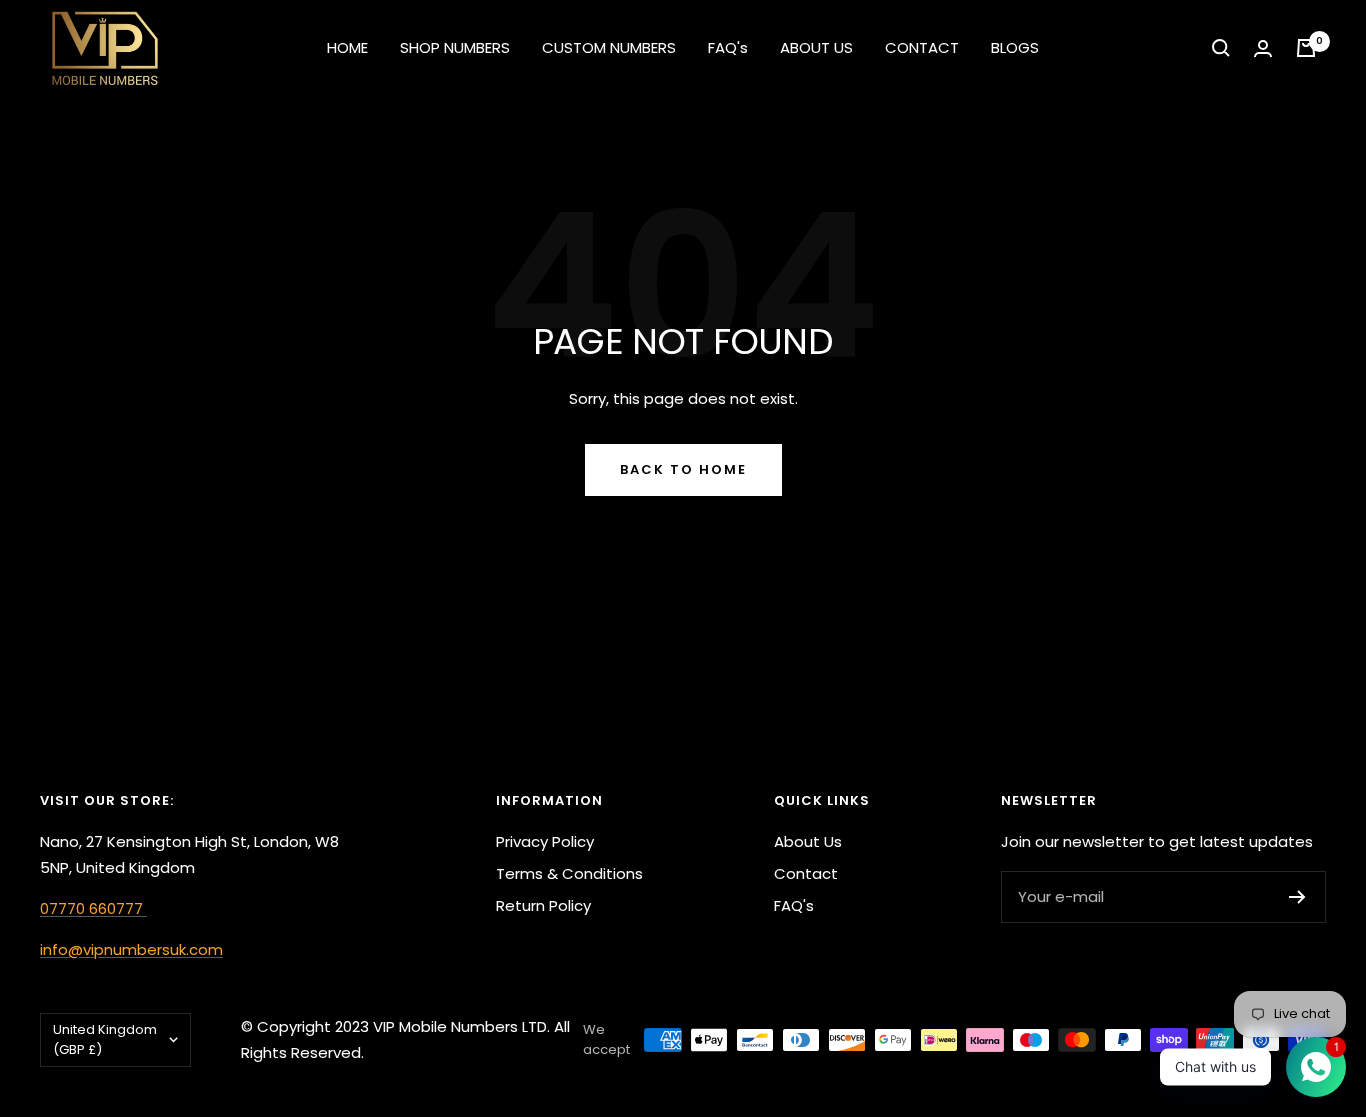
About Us (808, 841)
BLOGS (1015, 47)
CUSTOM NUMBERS (609, 47)
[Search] (1221, 48)
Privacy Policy (545, 841)
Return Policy (543, 905)
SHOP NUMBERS (455, 47)
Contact (806, 873)
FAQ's (728, 47)
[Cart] (1306, 48)
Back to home (683, 469)
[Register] (1297, 897)
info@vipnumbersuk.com (131, 949)
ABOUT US (816, 47)
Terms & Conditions (569, 873)
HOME (347, 47)
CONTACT (922, 47)
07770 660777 (93, 908)
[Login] (1263, 48)
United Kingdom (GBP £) (105, 1039)
